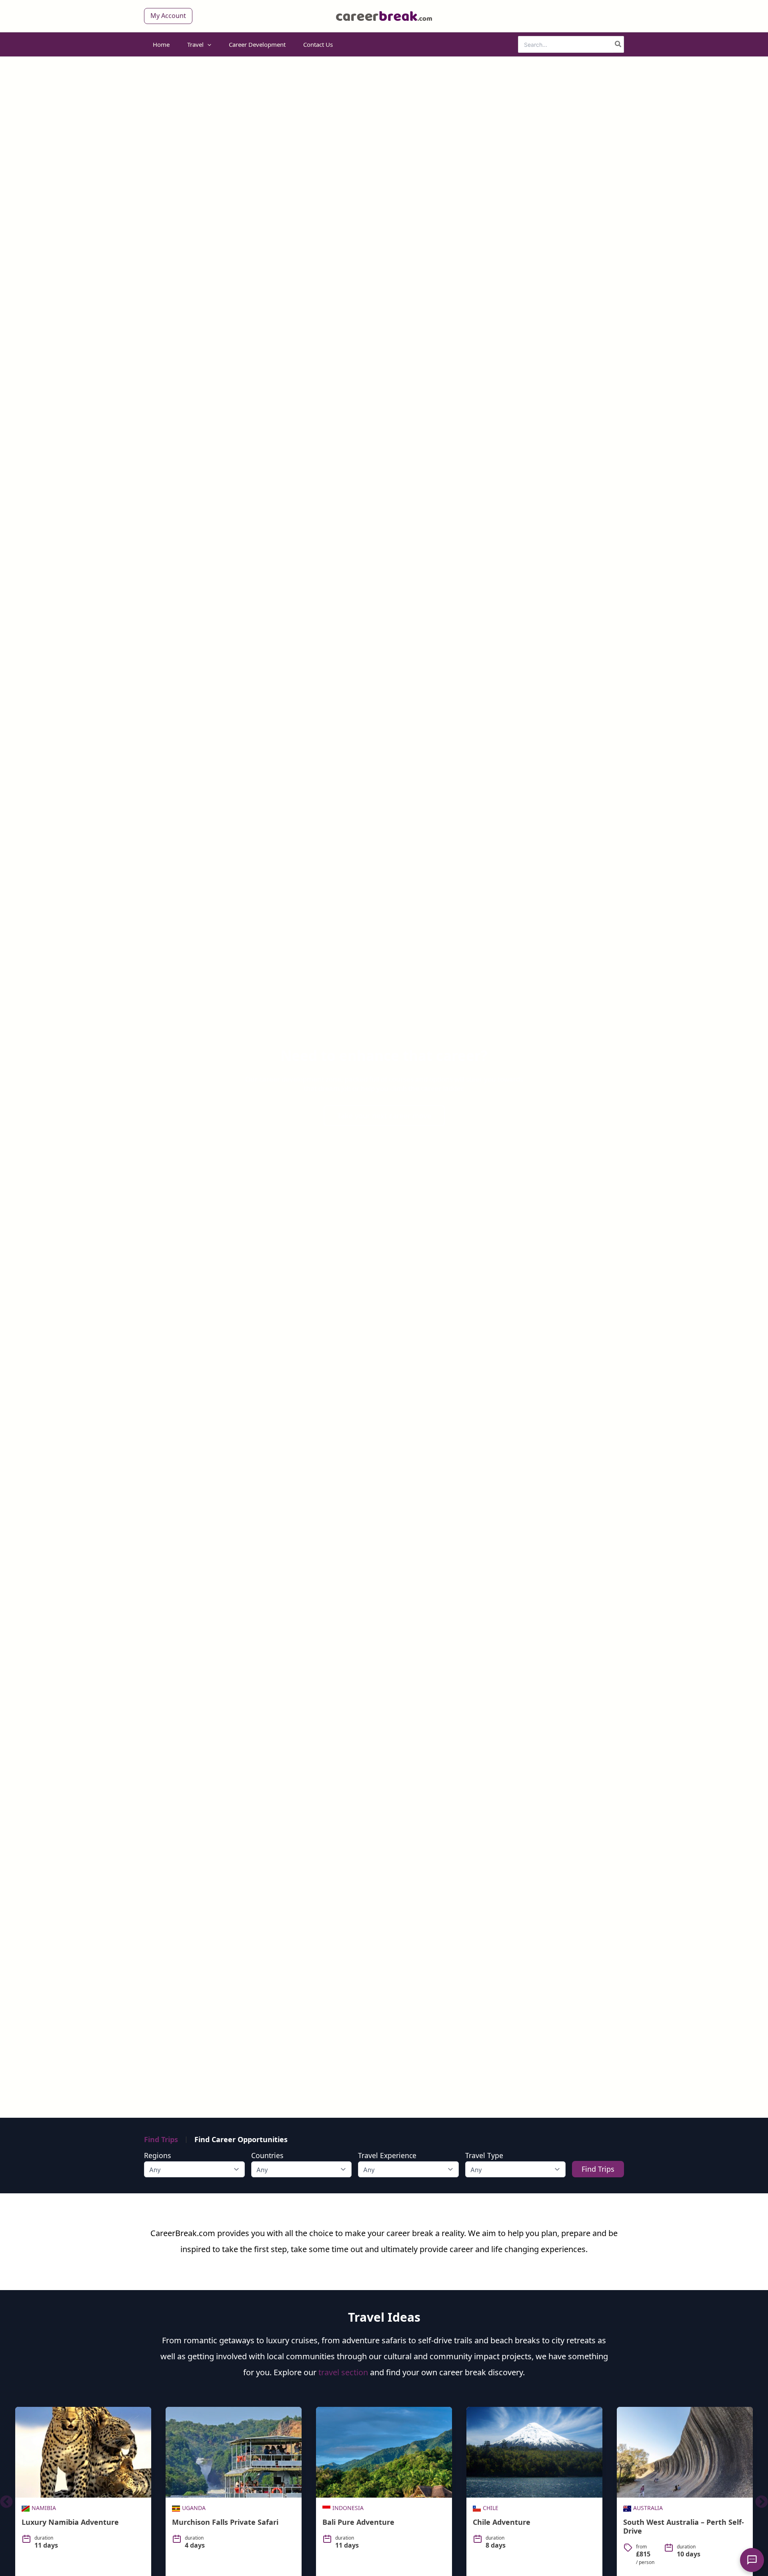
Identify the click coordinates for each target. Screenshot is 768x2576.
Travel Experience (387, 2155)
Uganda (194, 2508)
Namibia (44, 2508)
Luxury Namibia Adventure (70, 2522)
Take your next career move (384, 1116)
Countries (267, 2155)
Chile (491, 2508)
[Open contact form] (752, 2560)
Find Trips (161, 2139)
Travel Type (484, 2155)
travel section (343, 2372)
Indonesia (348, 2508)
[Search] (618, 44)
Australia (648, 2508)
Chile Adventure (502, 2522)
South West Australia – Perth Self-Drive (684, 2526)
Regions (157, 2155)
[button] (168, 16)
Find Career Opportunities (241, 2139)
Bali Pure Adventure (358, 2522)
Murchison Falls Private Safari (225, 2522)
